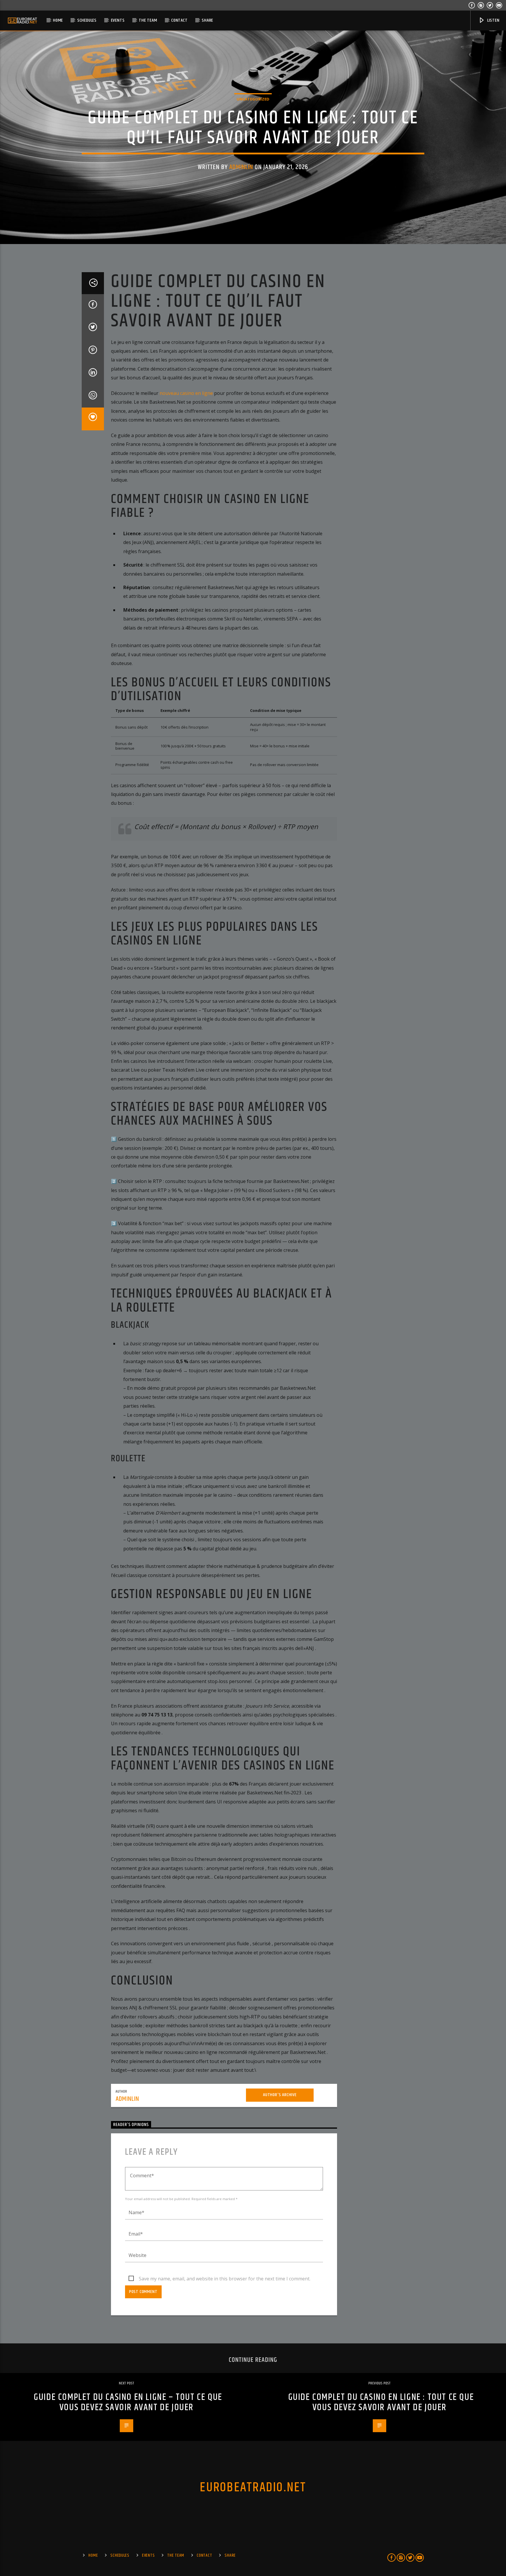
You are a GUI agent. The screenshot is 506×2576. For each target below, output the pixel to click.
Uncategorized (253, 99)
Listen (493, 20)
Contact (180, 20)
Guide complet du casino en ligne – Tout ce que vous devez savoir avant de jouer (128, 2402)
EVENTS (118, 20)
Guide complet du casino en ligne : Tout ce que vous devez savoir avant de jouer (381, 2402)
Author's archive (280, 2095)
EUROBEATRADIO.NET (253, 2488)
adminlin (241, 167)
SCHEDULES (87, 20)
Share (207, 20)
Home (58, 20)
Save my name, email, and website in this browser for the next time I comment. (225, 2279)
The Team (148, 20)
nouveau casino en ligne (186, 393)
